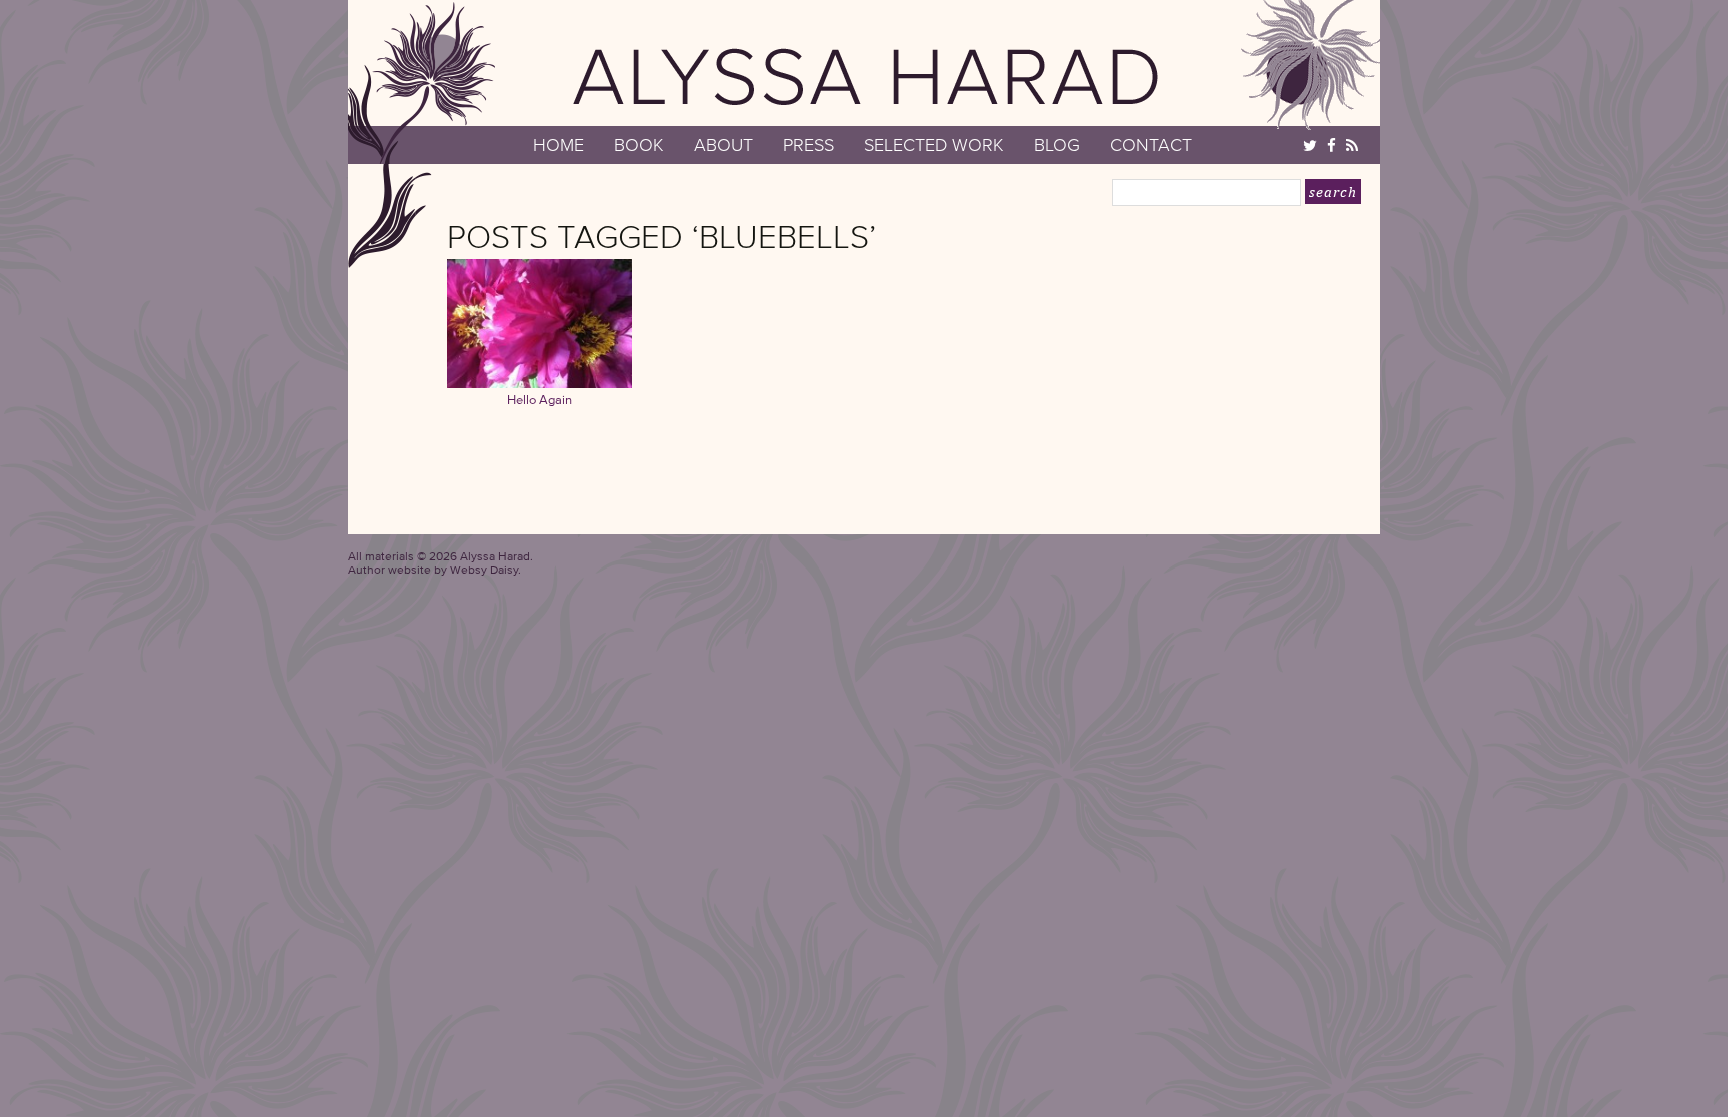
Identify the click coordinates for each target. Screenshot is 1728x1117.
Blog (1057, 145)
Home (558, 145)
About (723, 145)
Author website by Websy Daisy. (434, 569)
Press (808, 145)
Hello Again (539, 399)
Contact (1151, 145)
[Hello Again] (539, 382)
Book (639, 145)
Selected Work (934, 145)
